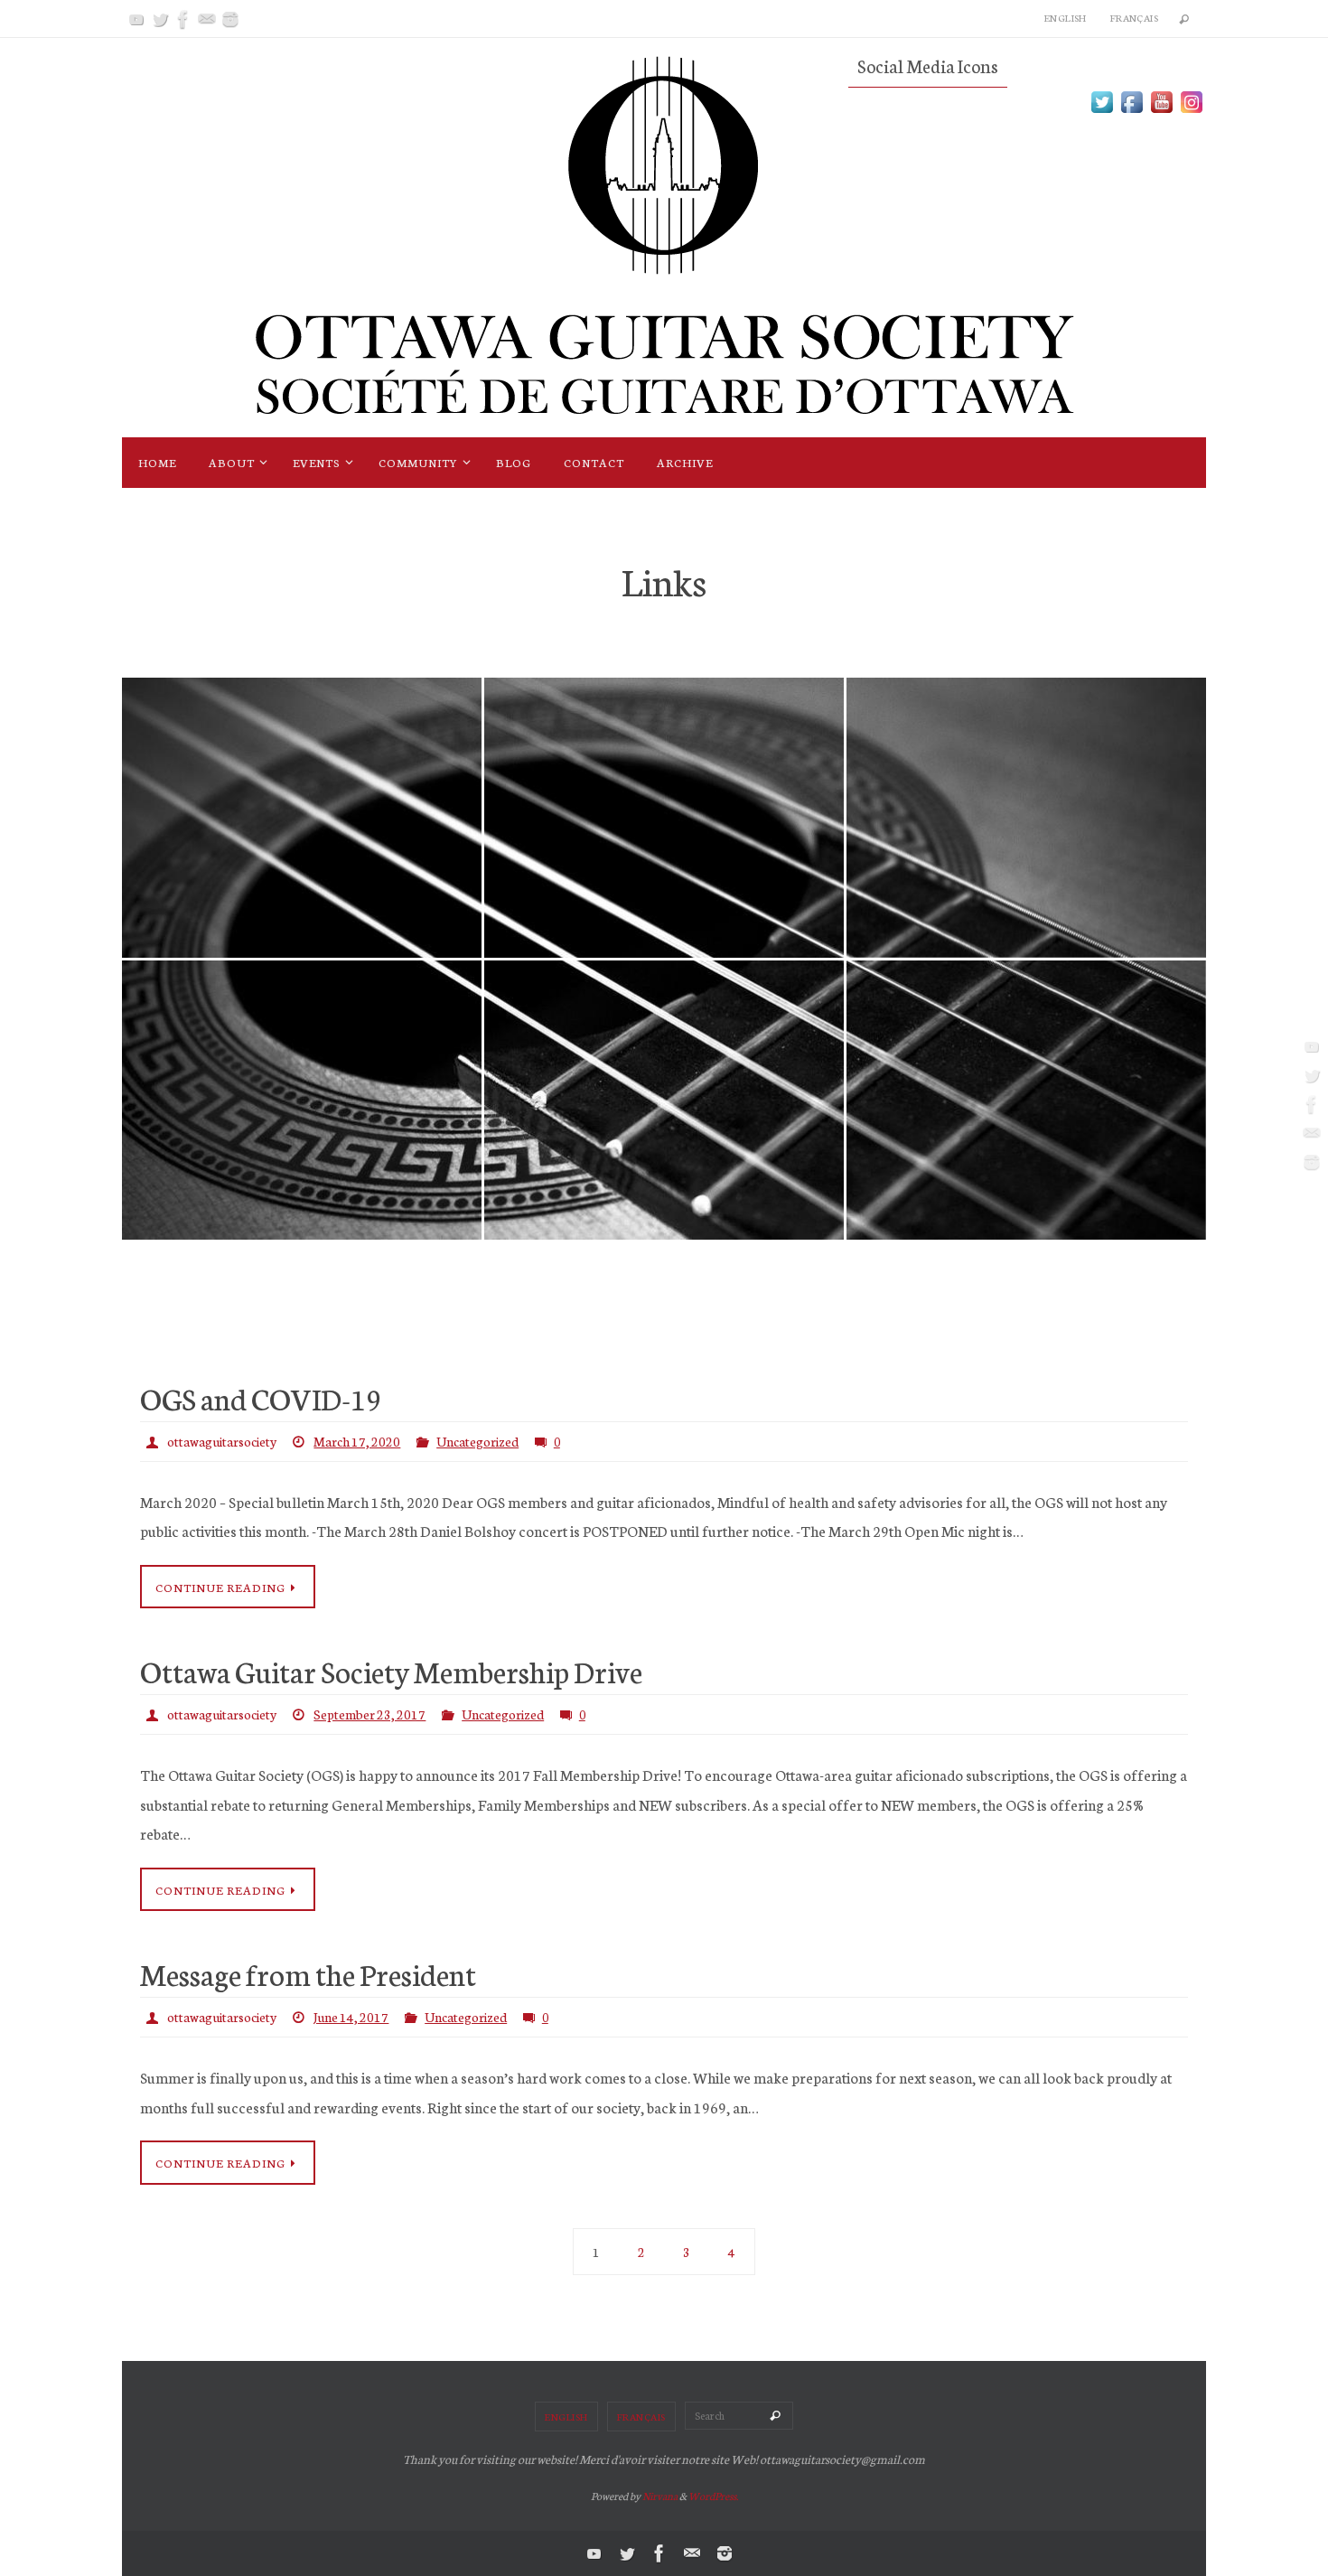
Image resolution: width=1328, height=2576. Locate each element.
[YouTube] (136, 19)
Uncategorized (477, 1441)
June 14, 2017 (351, 2017)
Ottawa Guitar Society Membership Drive (391, 1671)
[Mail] (207, 19)
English (1066, 18)
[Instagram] (230, 19)
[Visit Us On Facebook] (1132, 110)
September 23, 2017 (369, 1714)
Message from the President (308, 1973)
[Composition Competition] (664, 1059)
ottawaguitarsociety (222, 1441)
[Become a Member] (664, 785)
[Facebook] (183, 19)
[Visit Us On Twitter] (1102, 110)
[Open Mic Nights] (1026, 776)
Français (1134, 18)
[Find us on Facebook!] (302, 1059)
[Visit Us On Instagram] (1191, 110)
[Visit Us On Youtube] (1161, 110)
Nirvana (660, 2496)
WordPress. (713, 2496)
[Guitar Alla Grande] (302, 776)
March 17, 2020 (357, 1441)
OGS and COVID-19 (261, 1398)
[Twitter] (160, 19)
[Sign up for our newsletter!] (1026, 1087)
